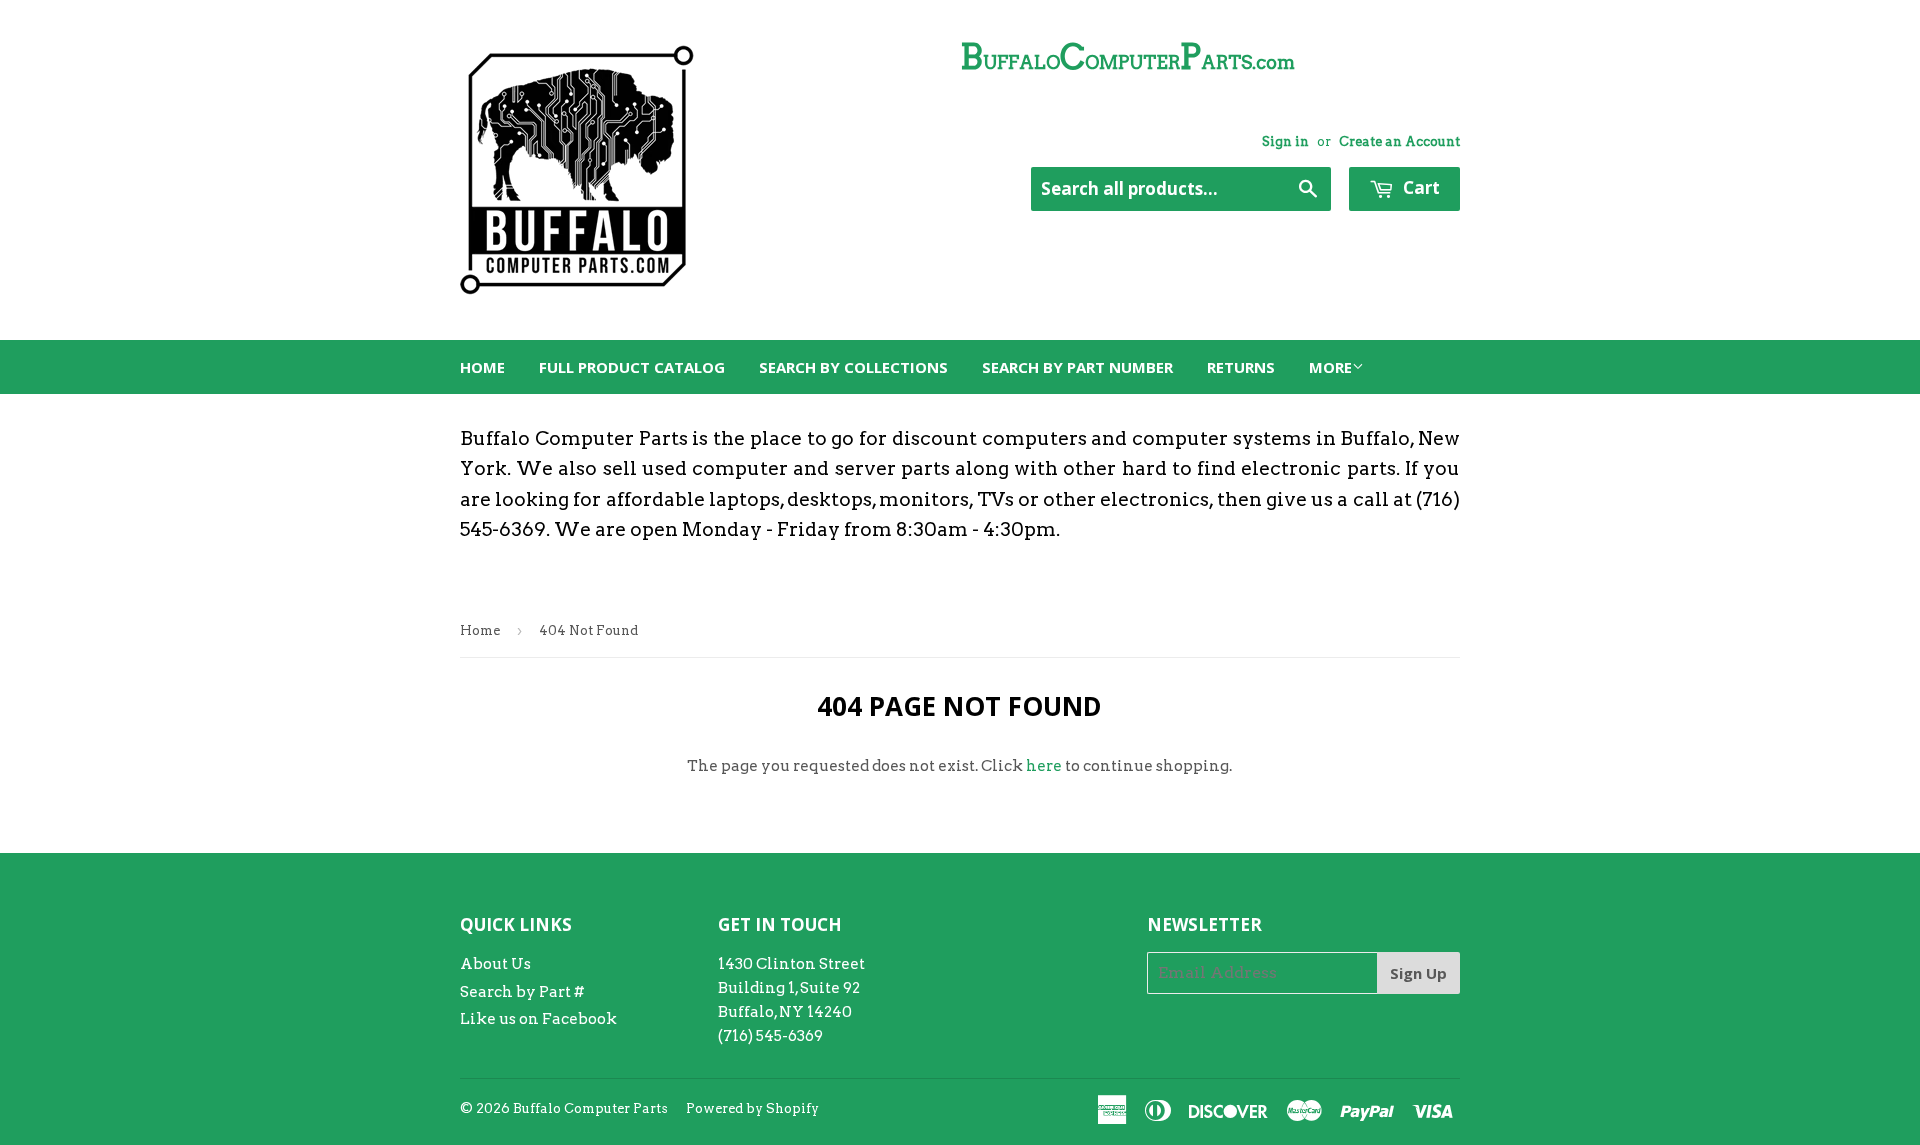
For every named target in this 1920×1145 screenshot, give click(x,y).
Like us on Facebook (538, 1019)
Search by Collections (853, 367)
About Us (495, 964)
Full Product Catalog (632, 367)
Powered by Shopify (752, 1108)
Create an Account (1399, 141)
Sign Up (1418, 973)
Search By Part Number (1077, 367)
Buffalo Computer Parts (590, 1108)
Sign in (1285, 141)
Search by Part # (522, 992)
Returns (1241, 367)
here (1044, 766)
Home (482, 367)
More (1330, 367)
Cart (1419, 187)
